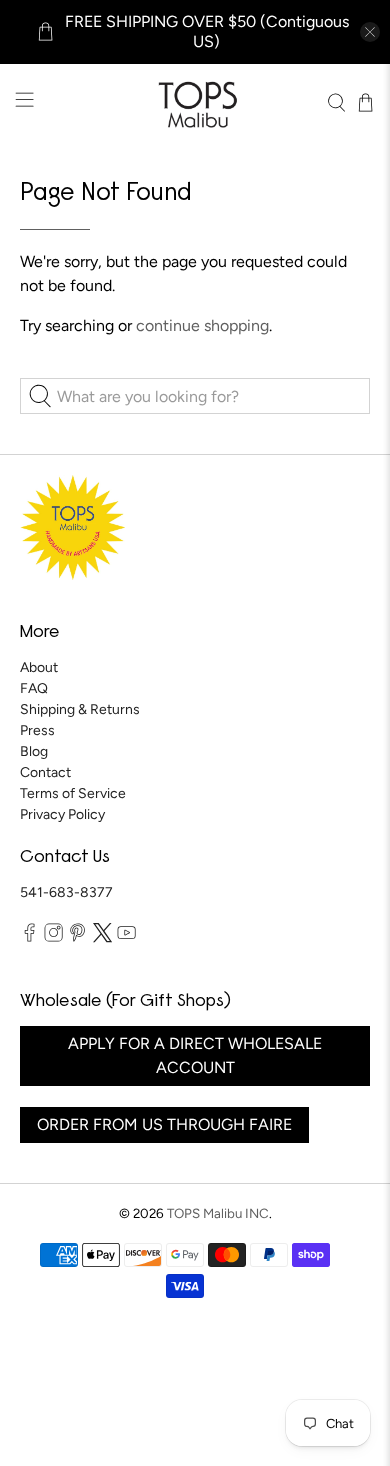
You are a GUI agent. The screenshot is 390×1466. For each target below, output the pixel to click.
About (39, 667)
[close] (370, 32)
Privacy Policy (62, 814)
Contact (45, 772)
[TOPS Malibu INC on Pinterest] (77, 938)
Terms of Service (73, 793)
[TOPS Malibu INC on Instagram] (53, 938)
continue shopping (202, 325)
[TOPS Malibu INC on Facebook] (29, 938)
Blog (34, 751)
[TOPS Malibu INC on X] (102, 938)
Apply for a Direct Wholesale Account (195, 1055)
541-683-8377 (66, 892)
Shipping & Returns (80, 709)
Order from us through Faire (164, 1124)
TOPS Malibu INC (218, 1213)
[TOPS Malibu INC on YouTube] (126, 938)
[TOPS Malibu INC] (195, 102)
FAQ (34, 688)
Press (37, 730)
